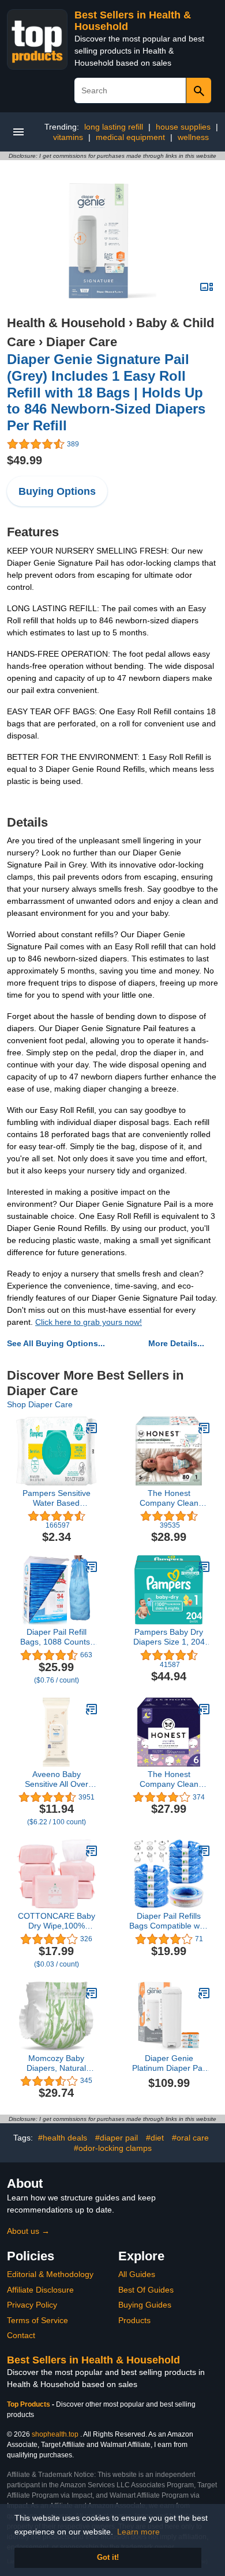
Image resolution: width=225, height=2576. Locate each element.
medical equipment (130, 137)
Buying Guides (145, 2305)
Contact (21, 2335)
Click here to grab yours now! (89, 1322)
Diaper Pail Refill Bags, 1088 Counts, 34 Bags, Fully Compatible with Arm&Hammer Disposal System (56, 1637)
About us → (28, 2231)
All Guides (137, 2274)
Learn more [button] (138, 2532)
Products (134, 2320)
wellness (193, 137)
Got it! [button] (108, 2558)
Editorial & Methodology (50, 2274)
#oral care (190, 2138)
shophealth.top (55, 2434)
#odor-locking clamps (113, 2148)
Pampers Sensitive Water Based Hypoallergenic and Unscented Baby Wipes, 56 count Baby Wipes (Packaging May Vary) (57, 1498)
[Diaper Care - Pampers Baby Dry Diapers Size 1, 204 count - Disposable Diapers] (204, 1567)
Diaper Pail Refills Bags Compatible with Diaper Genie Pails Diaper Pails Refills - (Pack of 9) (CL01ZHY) (169, 1921)
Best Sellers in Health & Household (93, 2360)
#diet (155, 2138)
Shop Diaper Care (40, 1404)
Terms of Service (37, 2320)
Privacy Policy (32, 2305)
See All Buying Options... (56, 1343)
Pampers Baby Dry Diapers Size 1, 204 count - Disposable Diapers (169, 1637)
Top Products (29, 2404)
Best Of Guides (146, 2290)
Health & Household (66, 323)
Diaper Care (82, 342)
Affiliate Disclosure (40, 2290)
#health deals (63, 2138)
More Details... (176, 1343)
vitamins (68, 137)
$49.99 (25, 460)
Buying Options (57, 491)
